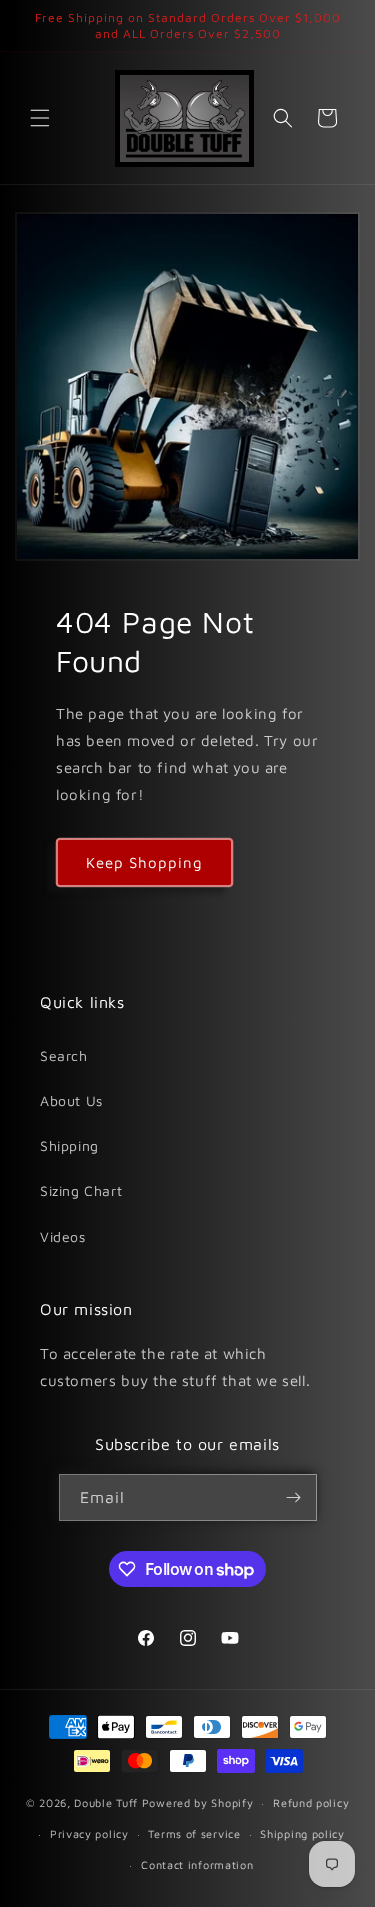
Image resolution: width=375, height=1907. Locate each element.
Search (64, 1055)
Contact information (197, 1864)
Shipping (69, 1145)
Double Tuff (106, 1802)
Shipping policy (302, 1833)
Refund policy (311, 1802)
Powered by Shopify (198, 1802)
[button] (40, 118)
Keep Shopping (144, 862)
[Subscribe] (294, 1497)
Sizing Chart (81, 1190)
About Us (71, 1100)
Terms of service (194, 1833)
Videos (63, 1236)
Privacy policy (89, 1833)
